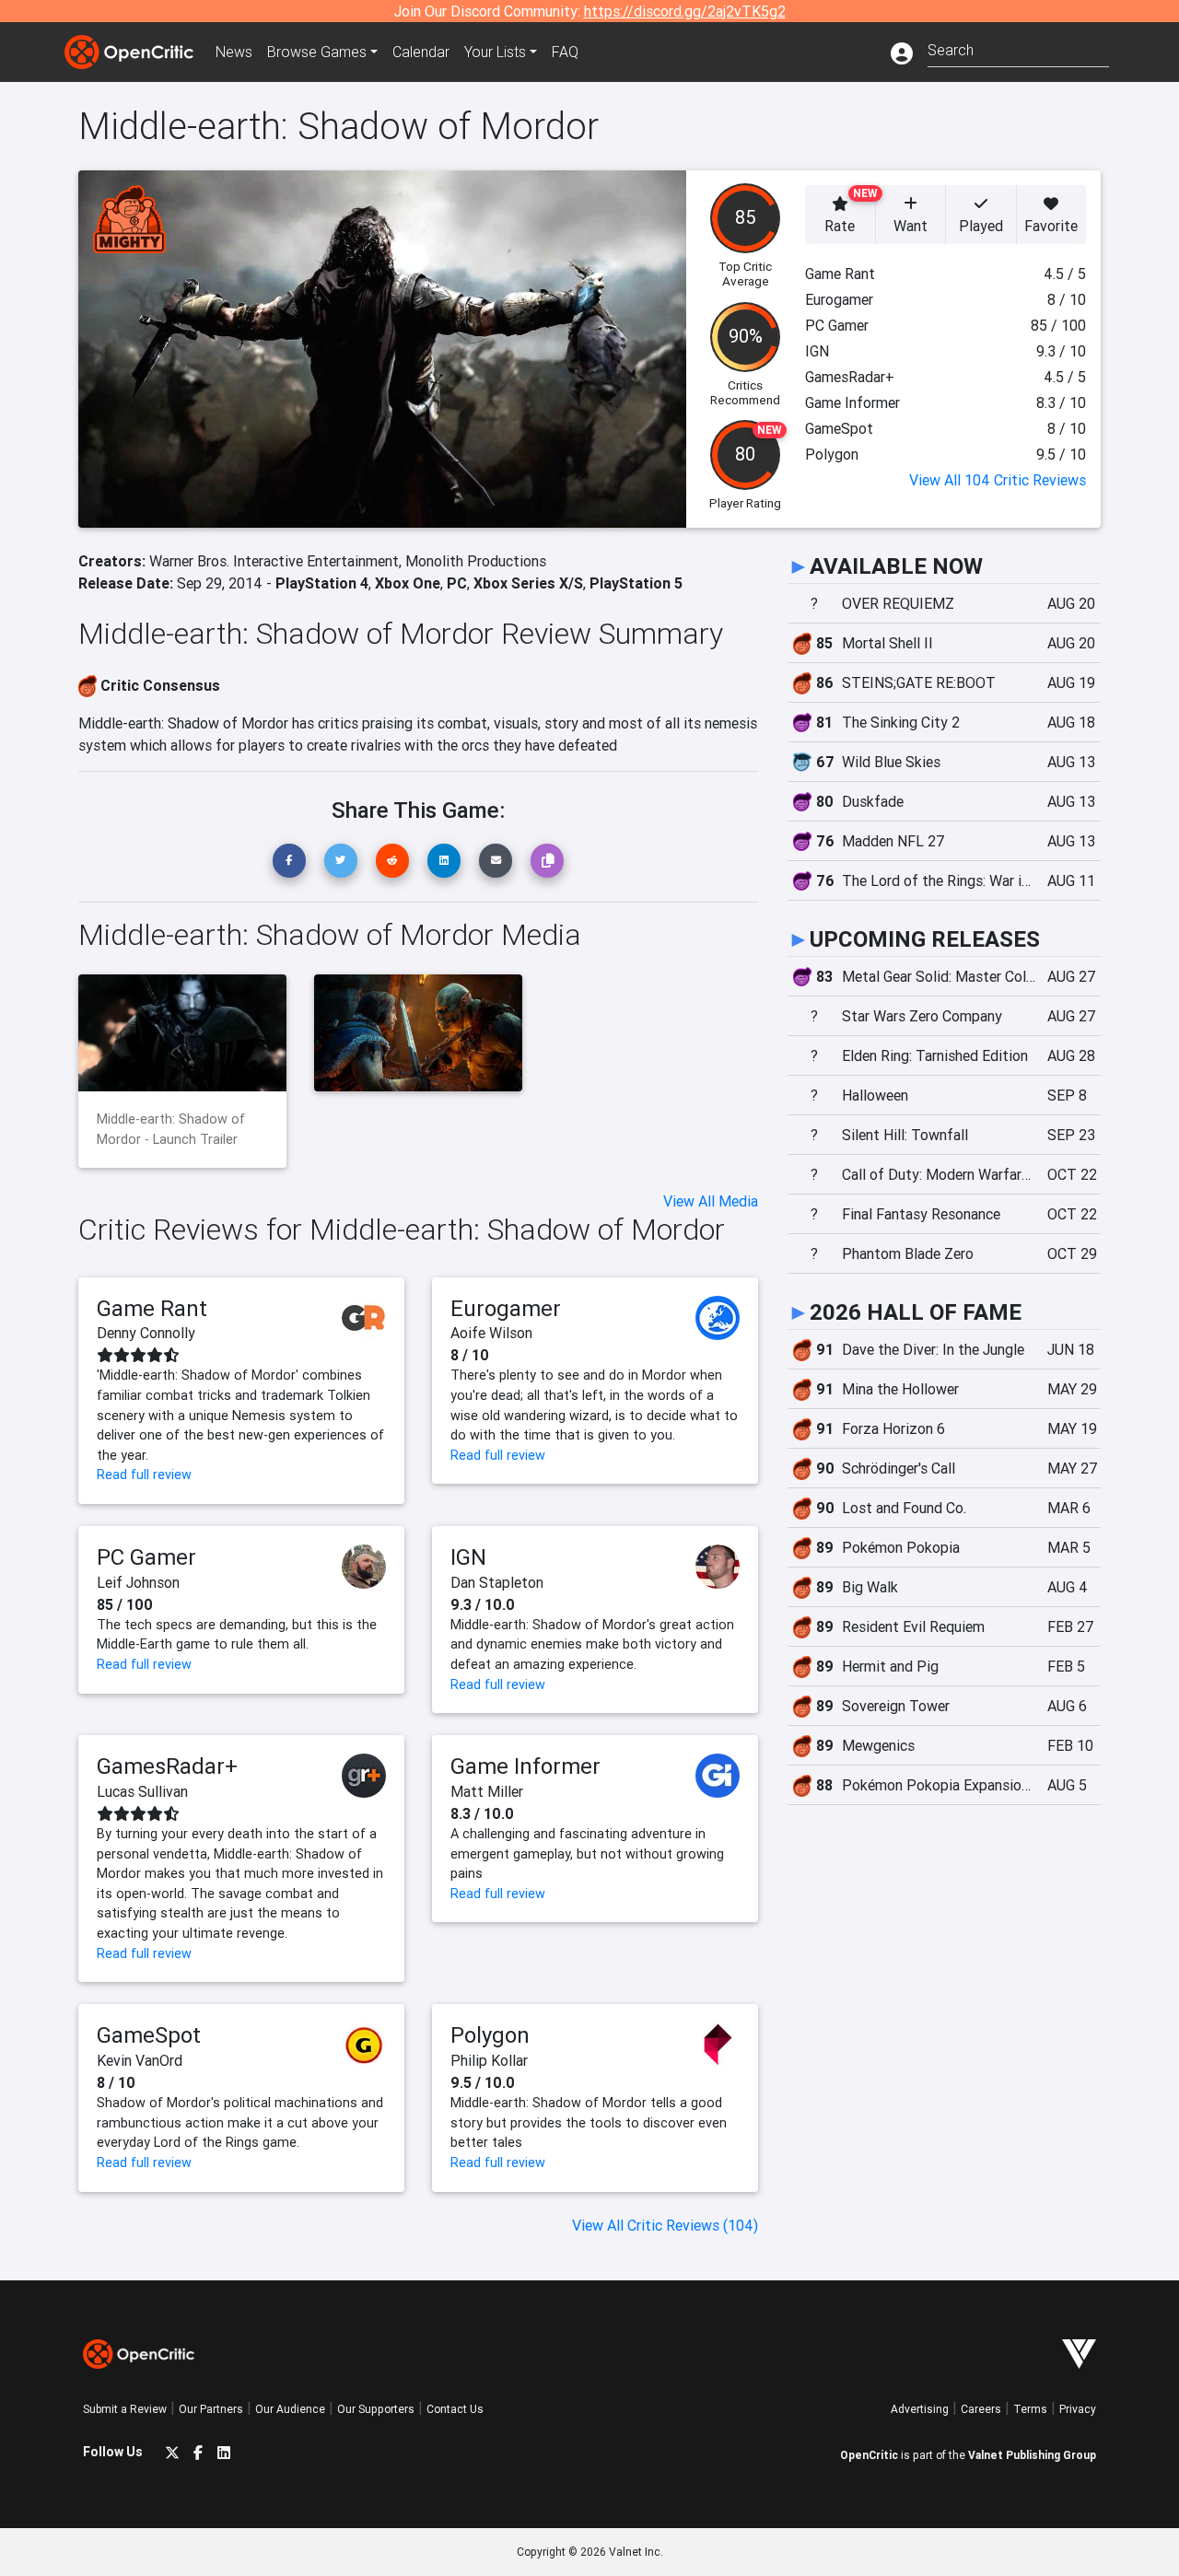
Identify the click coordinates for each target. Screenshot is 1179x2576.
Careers (981, 2409)
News (234, 52)
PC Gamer (146, 1557)
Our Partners (211, 2409)
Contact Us (455, 2409)
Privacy (1078, 2409)
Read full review (144, 1474)
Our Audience (290, 2409)
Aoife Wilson (491, 1333)
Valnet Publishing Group (1032, 2455)
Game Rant (152, 1308)
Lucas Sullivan (142, 1791)
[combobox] (1018, 48)
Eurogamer (506, 1308)
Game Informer (525, 1766)
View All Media (711, 1201)
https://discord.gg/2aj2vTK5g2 (685, 11)
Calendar (421, 52)
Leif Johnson (138, 1582)
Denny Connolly (146, 1333)
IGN (468, 1557)
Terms (1030, 2409)
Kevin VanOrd (140, 2060)
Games (317, 52)
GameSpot (149, 2035)
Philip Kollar (489, 2060)
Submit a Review (125, 2409)
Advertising (920, 2409)
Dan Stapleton (497, 1582)
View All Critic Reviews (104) (665, 2225)
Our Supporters (376, 2409)
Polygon (490, 2035)
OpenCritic (869, 2455)
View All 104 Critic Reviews (998, 480)
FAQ (565, 52)
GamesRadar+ (167, 1766)
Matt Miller (487, 1791)
